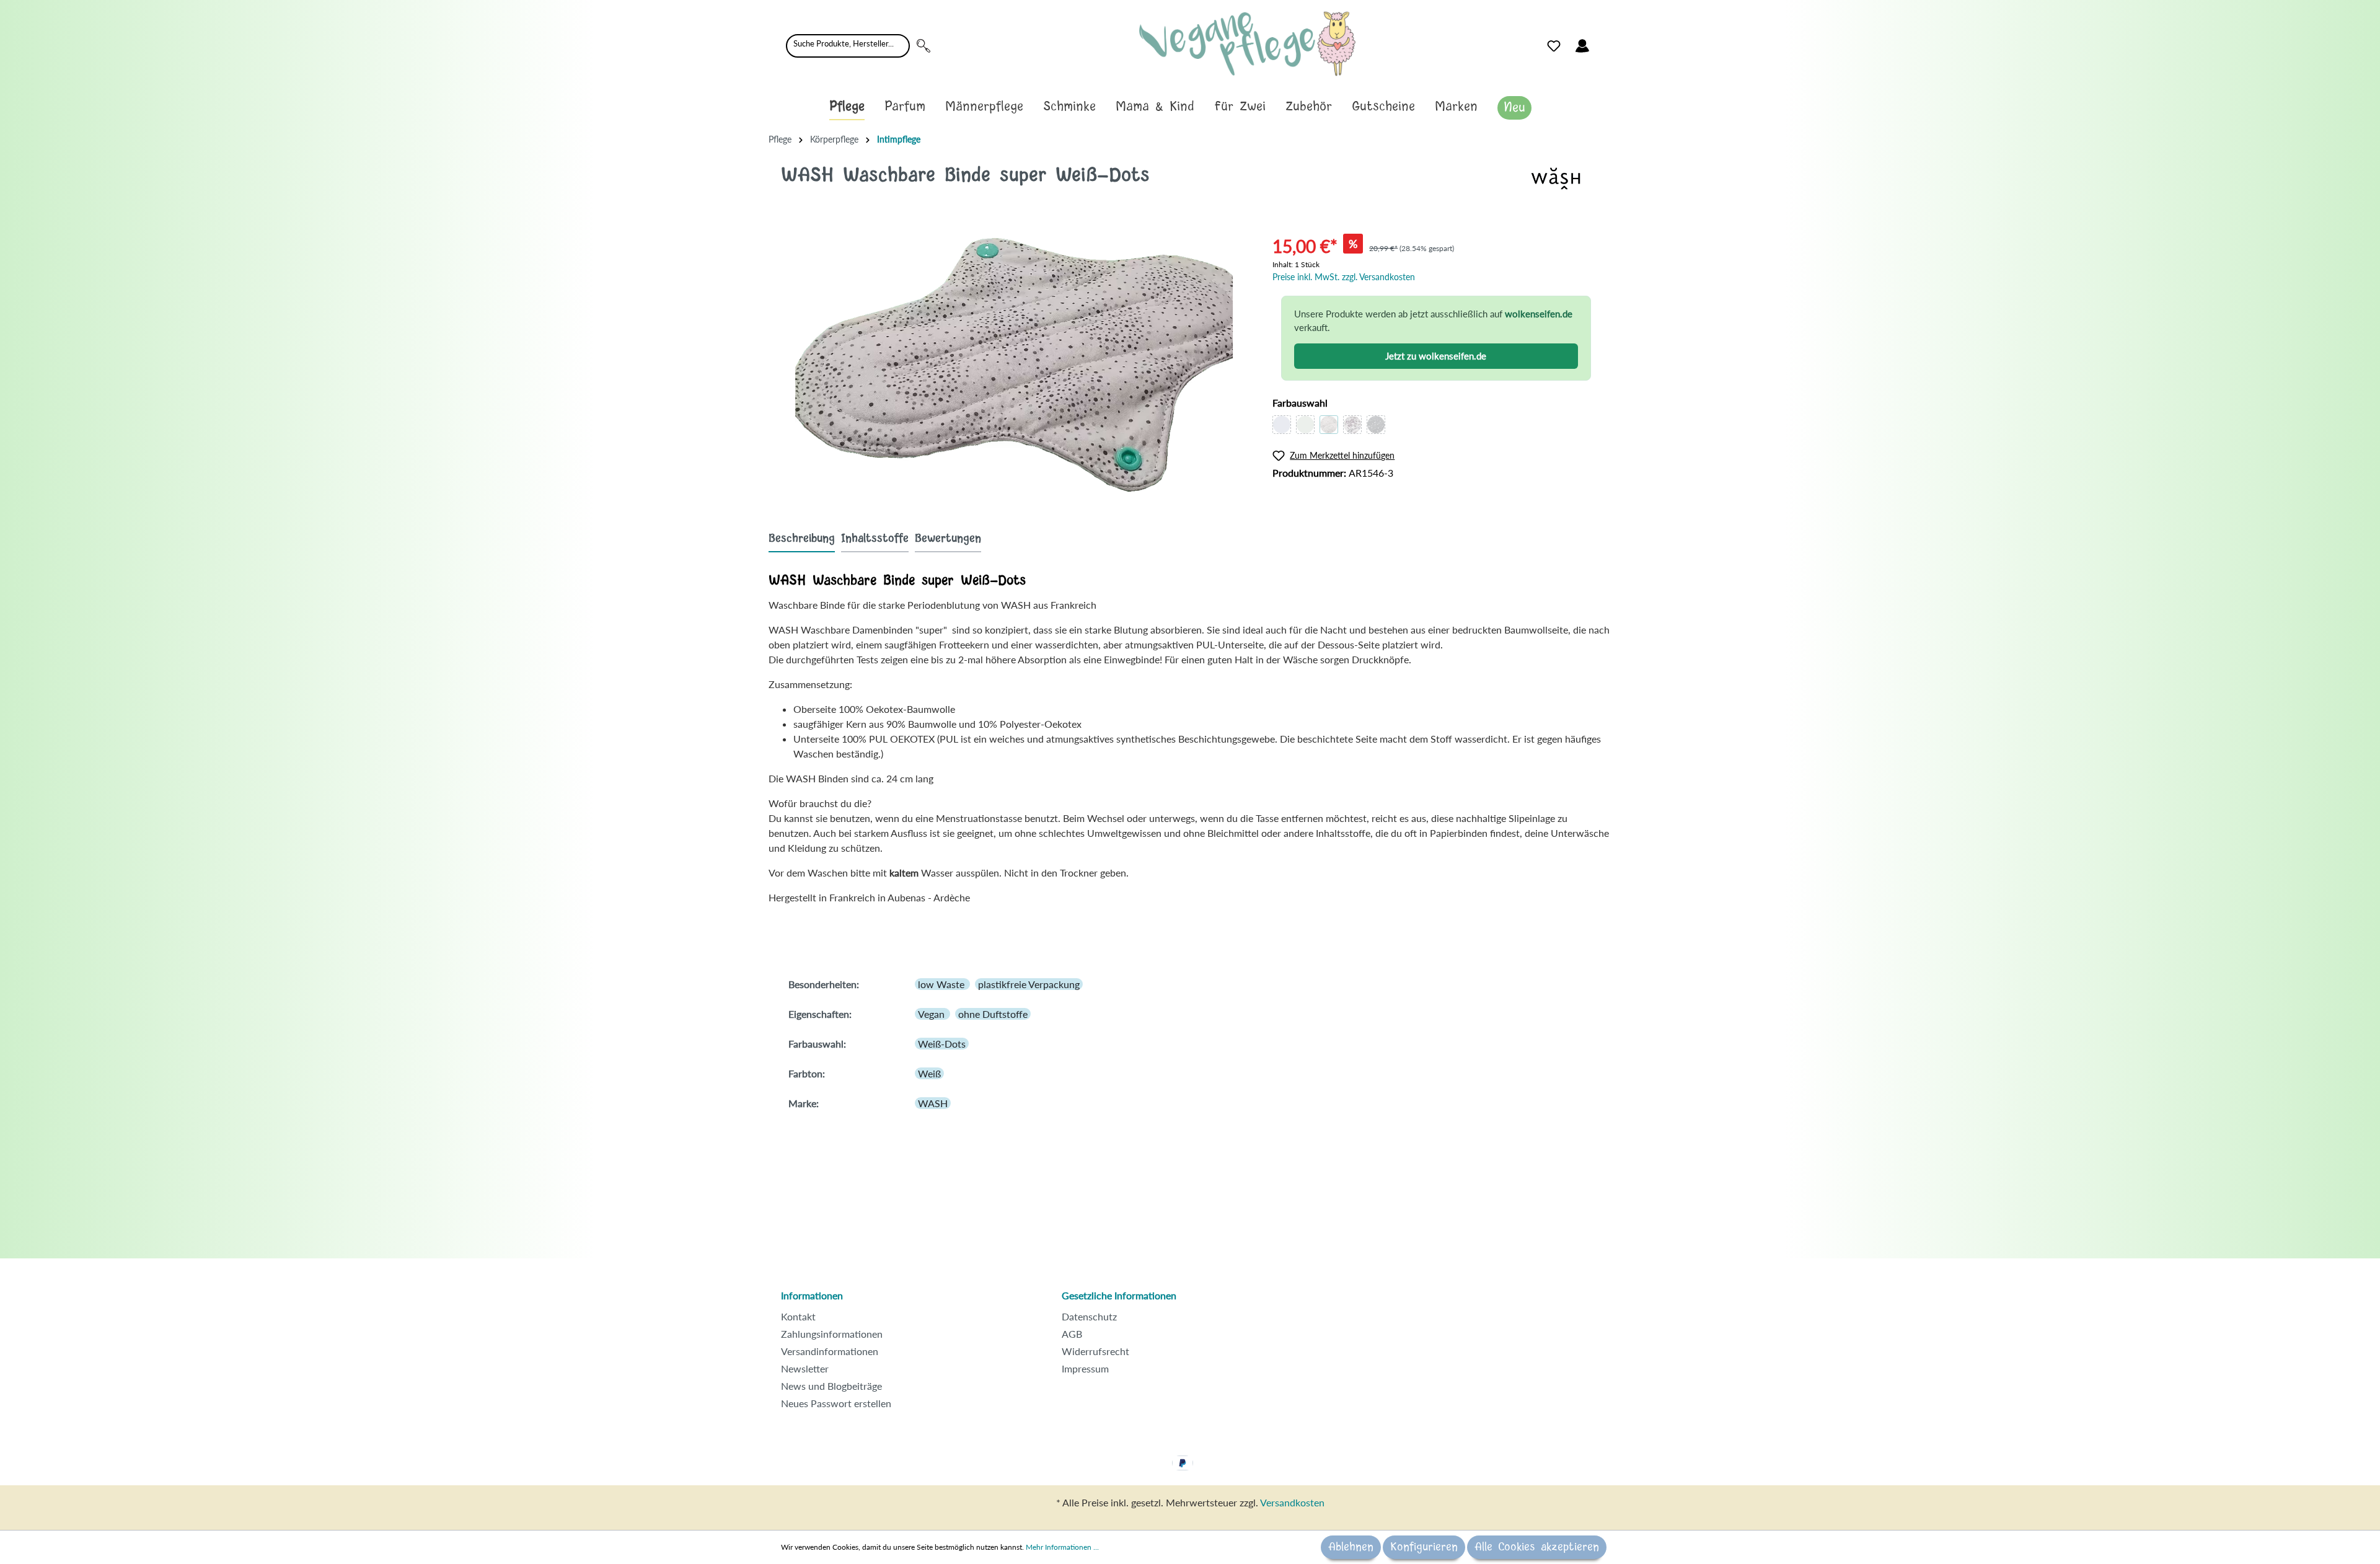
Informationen (812, 1295)
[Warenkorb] (1604, 43)
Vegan (932, 1014)
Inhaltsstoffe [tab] (875, 539)
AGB (1072, 1334)
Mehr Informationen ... (1062, 1547)
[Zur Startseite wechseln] (1247, 44)
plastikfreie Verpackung (1029, 984)
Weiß (929, 1073)
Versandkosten (1292, 1502)
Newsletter (805, 1368)
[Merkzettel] (1554, 46)
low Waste (942, 984)
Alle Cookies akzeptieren (1537, 1547)
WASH (933, 1103)
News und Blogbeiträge (831, 1386)
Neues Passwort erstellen (836, 1403)
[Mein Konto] (1582, 46)
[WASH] (1556, 177)
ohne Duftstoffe (993, 1014)
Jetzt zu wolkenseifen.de (1436, 356)
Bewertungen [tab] (948, 539)
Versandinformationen (830, 1351)
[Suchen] (923, 46)
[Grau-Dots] (1376, 425)
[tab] (802, 538)
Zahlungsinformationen (832, 1334)
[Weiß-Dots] (1329, 425)
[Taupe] (1282, 425)
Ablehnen (1351, 1547)
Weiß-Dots (942, 1044)
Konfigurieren (1424, 1547)
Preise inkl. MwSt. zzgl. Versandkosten (1344, 277)
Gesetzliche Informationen (1119, 1295)
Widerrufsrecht (1095, 1351)
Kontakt (798, 1316)
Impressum (1085, 1368)
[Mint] (1305, 425)
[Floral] (1352, 425)
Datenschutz (1089, 1316)
